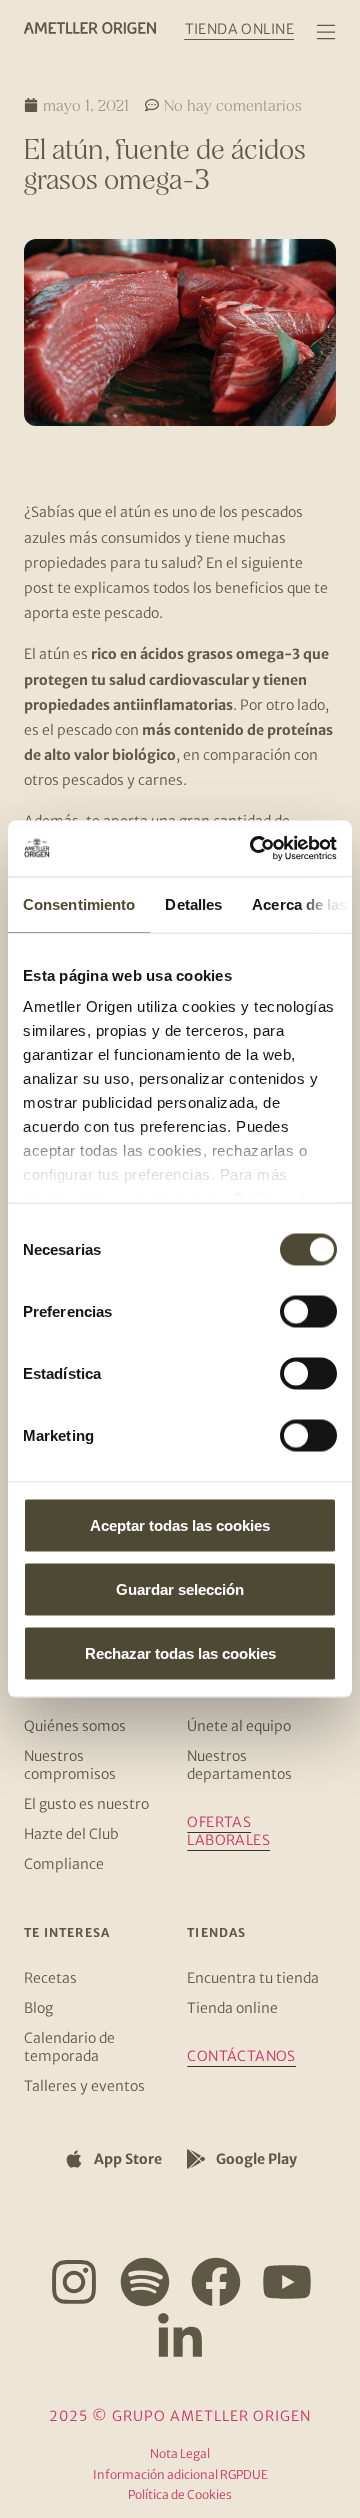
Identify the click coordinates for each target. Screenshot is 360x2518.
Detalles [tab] (193, 903)
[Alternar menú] (326, 32)
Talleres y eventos (84, 2086)
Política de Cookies (180, 2494)
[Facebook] (216, 2282)
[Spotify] (145, 2282)
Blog (38, 2008)
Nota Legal (180, 2453)
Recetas (50, 1978)
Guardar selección (180, 1588)
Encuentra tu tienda (253, 1978)
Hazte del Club (71, 1834)
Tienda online (232, 2008)
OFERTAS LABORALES (228, 1831)
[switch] (308, 1311)
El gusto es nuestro (86, 1804)
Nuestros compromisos (70, 1765)
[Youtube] (287, 2282)
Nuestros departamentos (239, 1765)
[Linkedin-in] (180, 2338)
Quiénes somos (75, 1726)
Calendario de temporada (69, 2047)
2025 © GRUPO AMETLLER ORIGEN (179, 2416)
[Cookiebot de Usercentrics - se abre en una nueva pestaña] (254, 849)
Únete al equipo (239, 1726)
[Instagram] (74, 2282)
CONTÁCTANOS (241, 2056)
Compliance (64, 1864)
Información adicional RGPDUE (180, 2474)
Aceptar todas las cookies (180, 1524)
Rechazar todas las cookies (180, 1652)
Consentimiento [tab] (79, 903)
